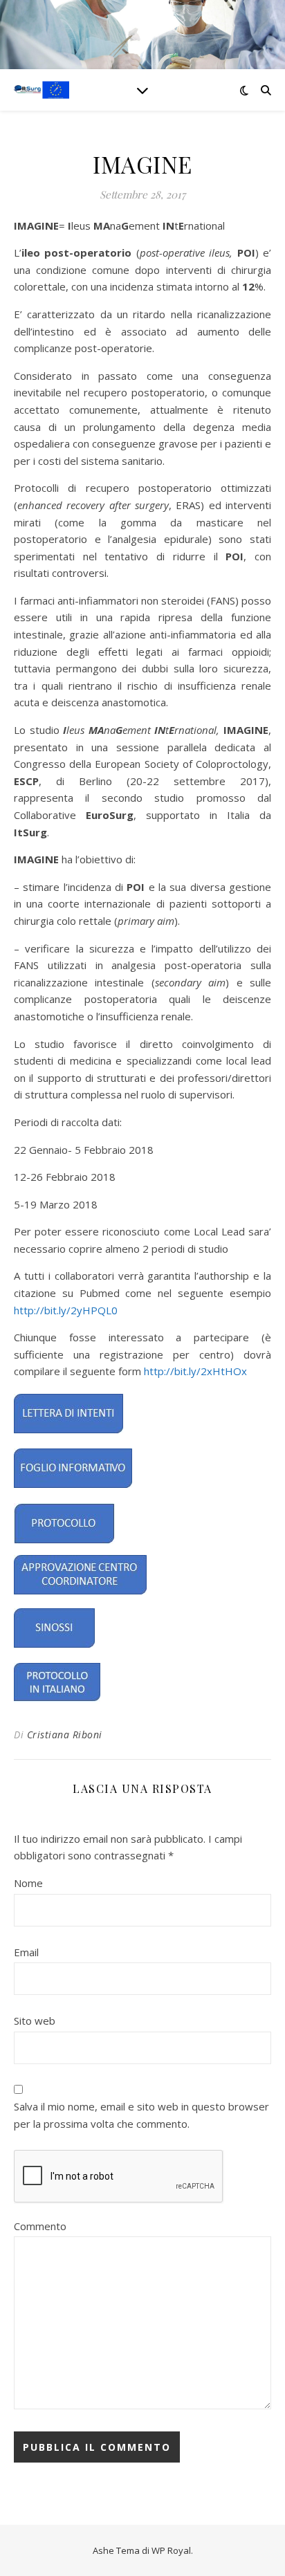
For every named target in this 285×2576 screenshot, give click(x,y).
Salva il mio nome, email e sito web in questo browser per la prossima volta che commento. (141, 2115)
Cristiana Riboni (65, 1735)
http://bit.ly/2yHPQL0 (66, 1310)
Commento (40, 2226)
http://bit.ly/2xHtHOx (195, 1371)
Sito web (35, 2021)
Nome (28, 1883)
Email (26, 1952)
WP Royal (171, 2550)
